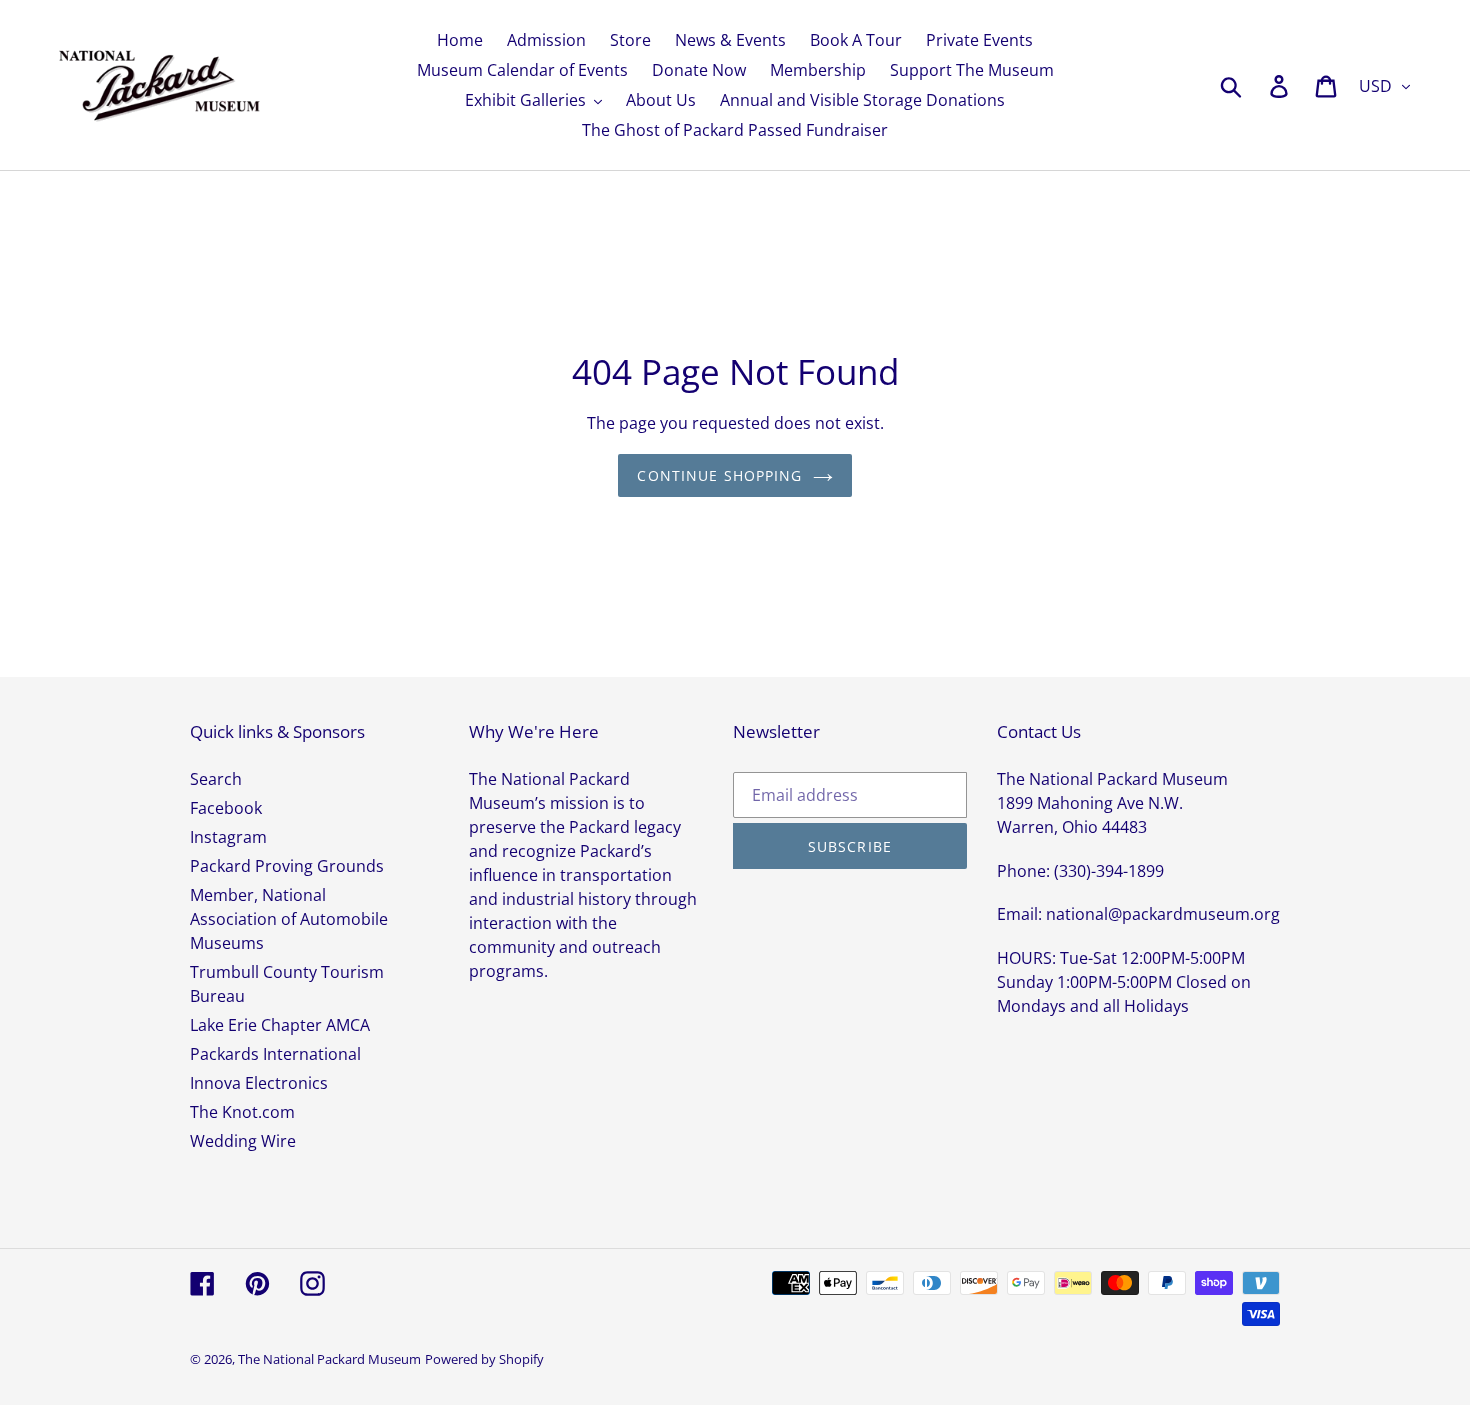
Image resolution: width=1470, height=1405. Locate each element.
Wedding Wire (243, 1141)
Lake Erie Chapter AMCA (280, 1025)
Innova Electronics (259, 1083)
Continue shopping (719, 475)
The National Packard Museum (329, 1359)
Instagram (228, 837)
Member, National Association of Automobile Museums (289, 919)
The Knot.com (242, 1112)
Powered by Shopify (484, 1359)
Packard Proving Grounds (287, 866)
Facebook (226, 808)
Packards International (275, 1054)
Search (216, 779)
